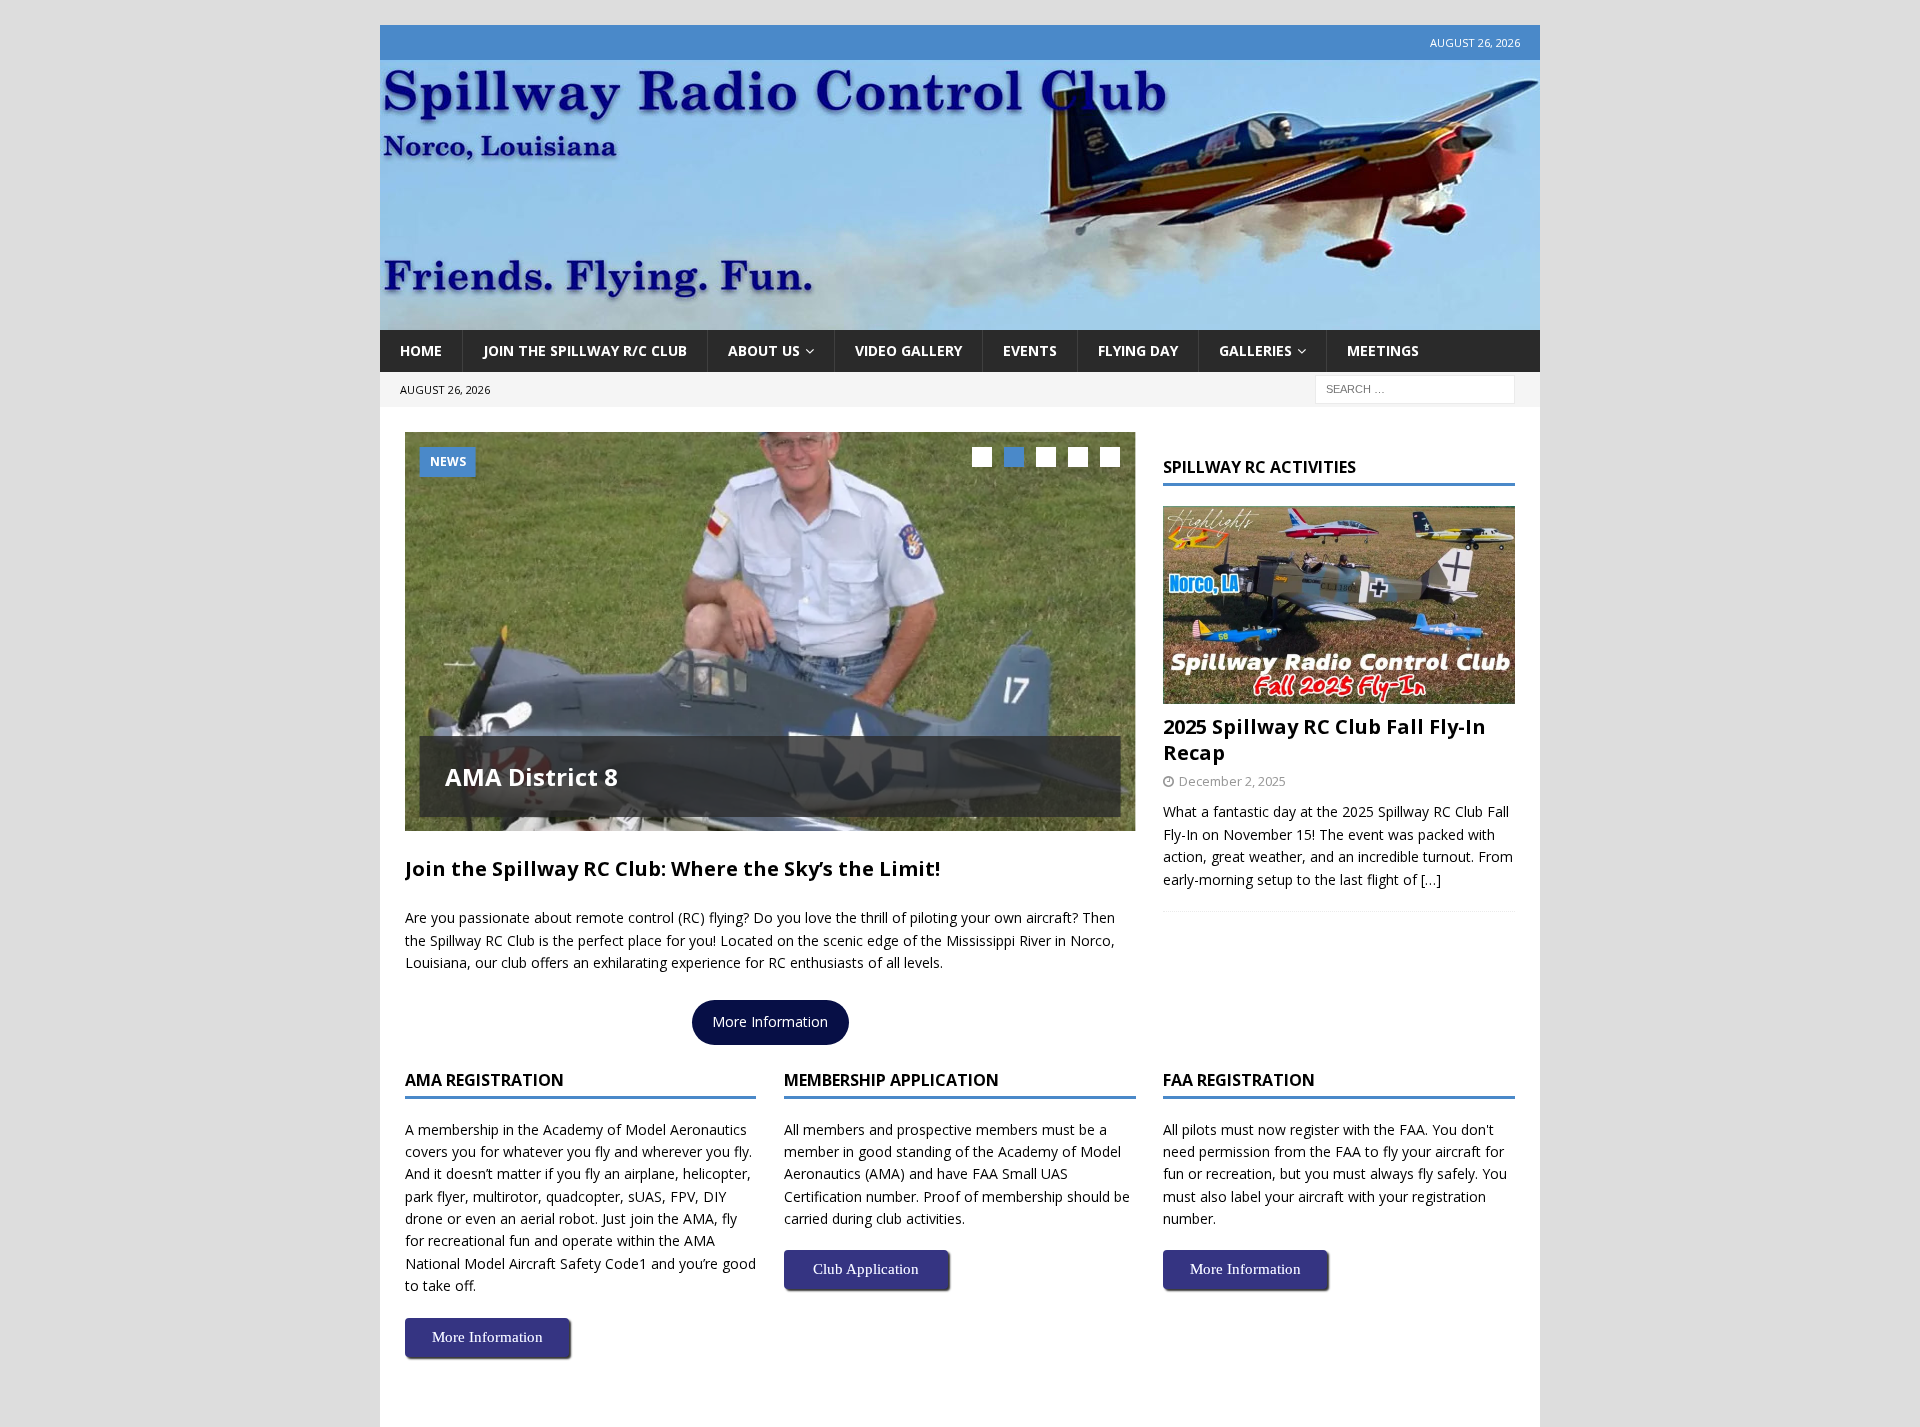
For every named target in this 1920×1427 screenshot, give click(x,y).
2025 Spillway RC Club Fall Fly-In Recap (1324, 739)
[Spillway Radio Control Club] (960, 318)
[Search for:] (1415, 388)
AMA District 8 (531, 776)
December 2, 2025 (1232, 781)
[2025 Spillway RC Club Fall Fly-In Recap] (1338, 604)
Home (421, 350)
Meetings (1383, 350)
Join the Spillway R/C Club (585, 350)
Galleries (1255, 350)
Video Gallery (908, 350)
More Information (770, 1021)
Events (1030, 350)
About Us (764, 350)
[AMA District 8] (770, 632)
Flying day (1138, 350)
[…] (1431, 879)
